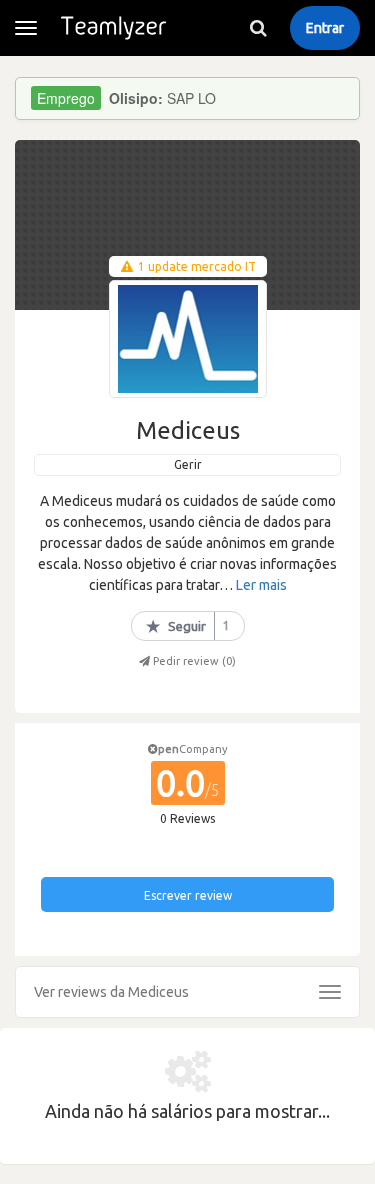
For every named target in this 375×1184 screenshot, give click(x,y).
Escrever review (188, 895)
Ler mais (261, 585)
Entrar (325, 28)
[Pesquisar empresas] (258, 28)
